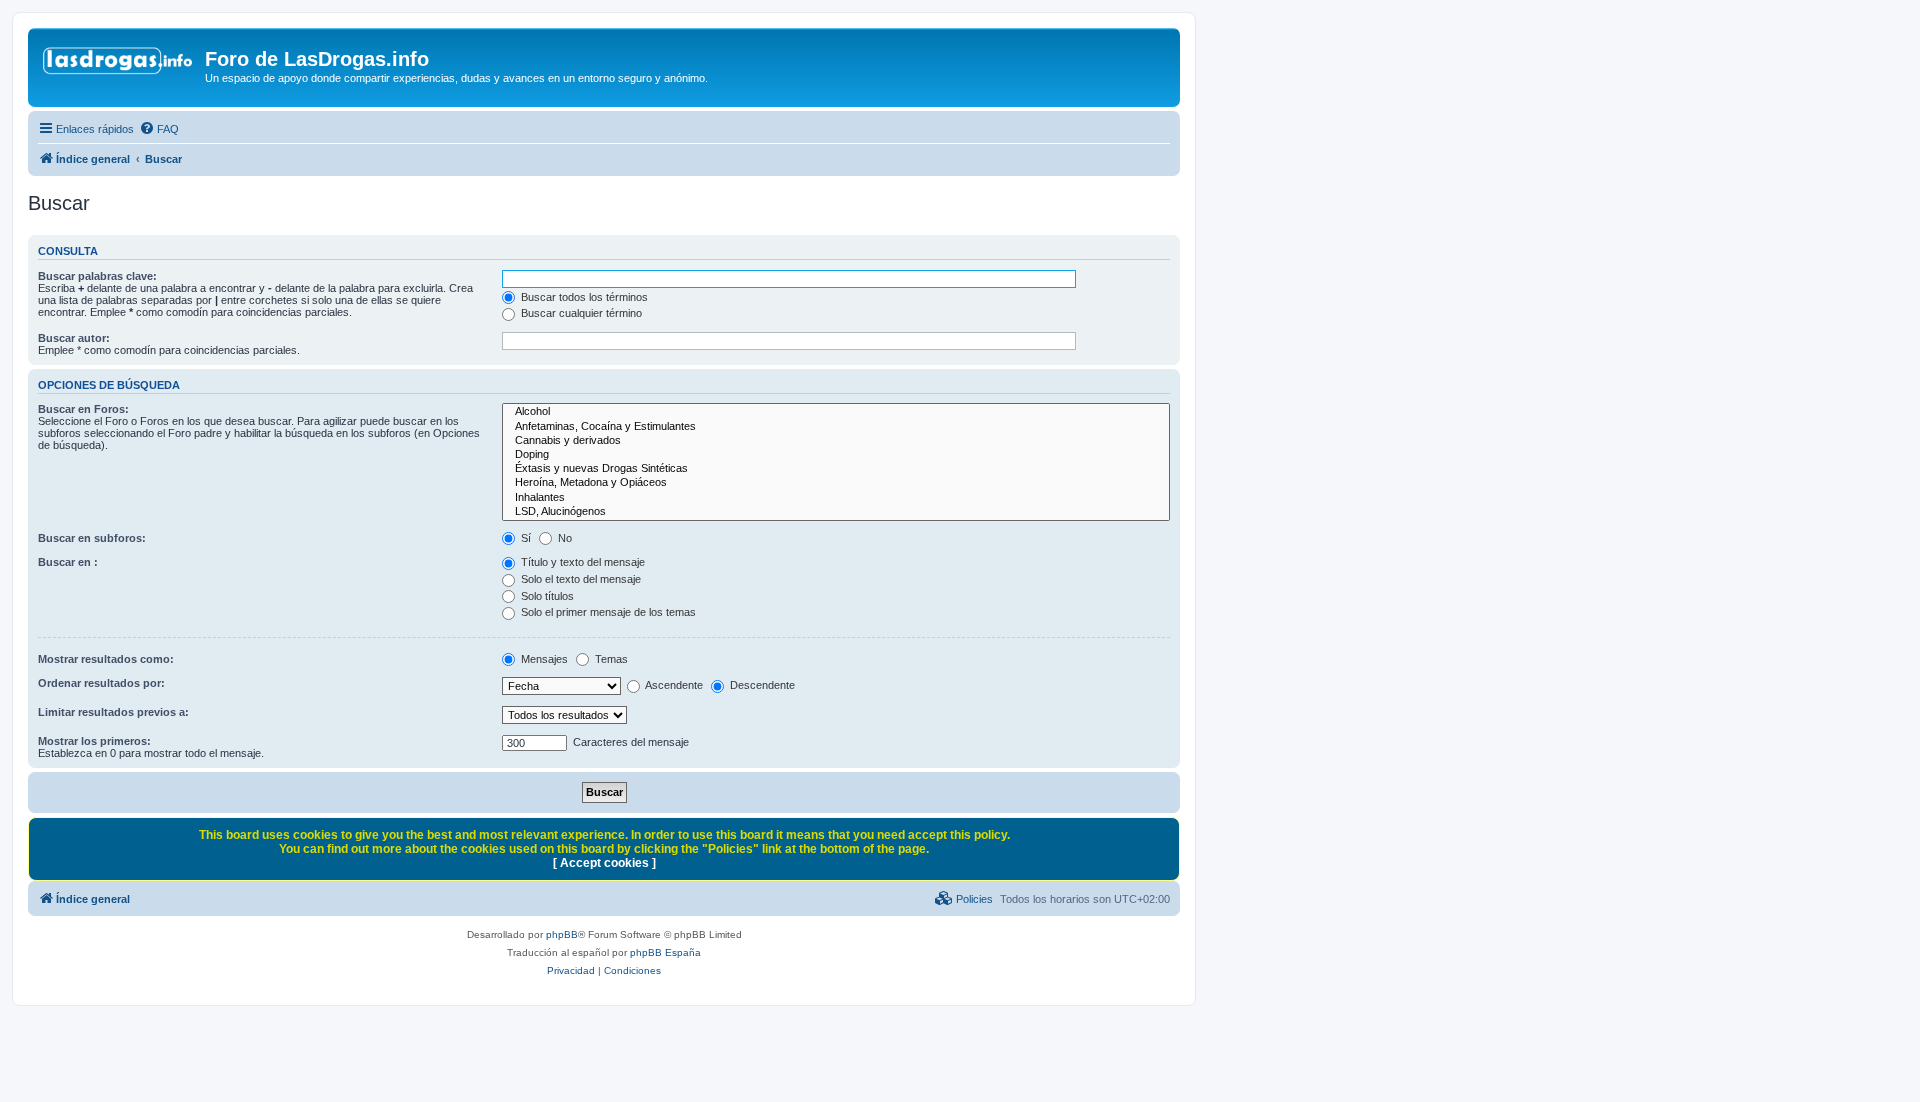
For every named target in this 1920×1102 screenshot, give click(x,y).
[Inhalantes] (836, 498)
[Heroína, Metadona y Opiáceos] (836, 483)
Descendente (761, 685)
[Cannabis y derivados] (836, 441)
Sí (524, 538)
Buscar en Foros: (83, 409)
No (563, 538)
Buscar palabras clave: (97, 276)
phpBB (562, 934)
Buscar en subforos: (92, 538)
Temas (610, 659)
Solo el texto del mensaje (579, 579)
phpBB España (665, 952)
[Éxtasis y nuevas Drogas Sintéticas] (836, 469)
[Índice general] (119, 65)
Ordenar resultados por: (101, 683)
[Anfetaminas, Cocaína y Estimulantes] (836, 427)
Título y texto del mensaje (581, 562)
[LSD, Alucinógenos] (836, 512)
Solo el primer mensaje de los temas (607, 612)
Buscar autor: (74, 338)
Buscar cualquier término (580, 313)
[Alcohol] (836, 412)
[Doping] (836, 455)
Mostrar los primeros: (94, 741)
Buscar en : (68, 562)
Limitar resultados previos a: (113, 712)
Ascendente (673, 685)
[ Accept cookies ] (604, 863)
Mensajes (543, 659)
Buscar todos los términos (583, 297)
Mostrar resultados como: (106, 659)
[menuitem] (159, 129)
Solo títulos (546, 596)
